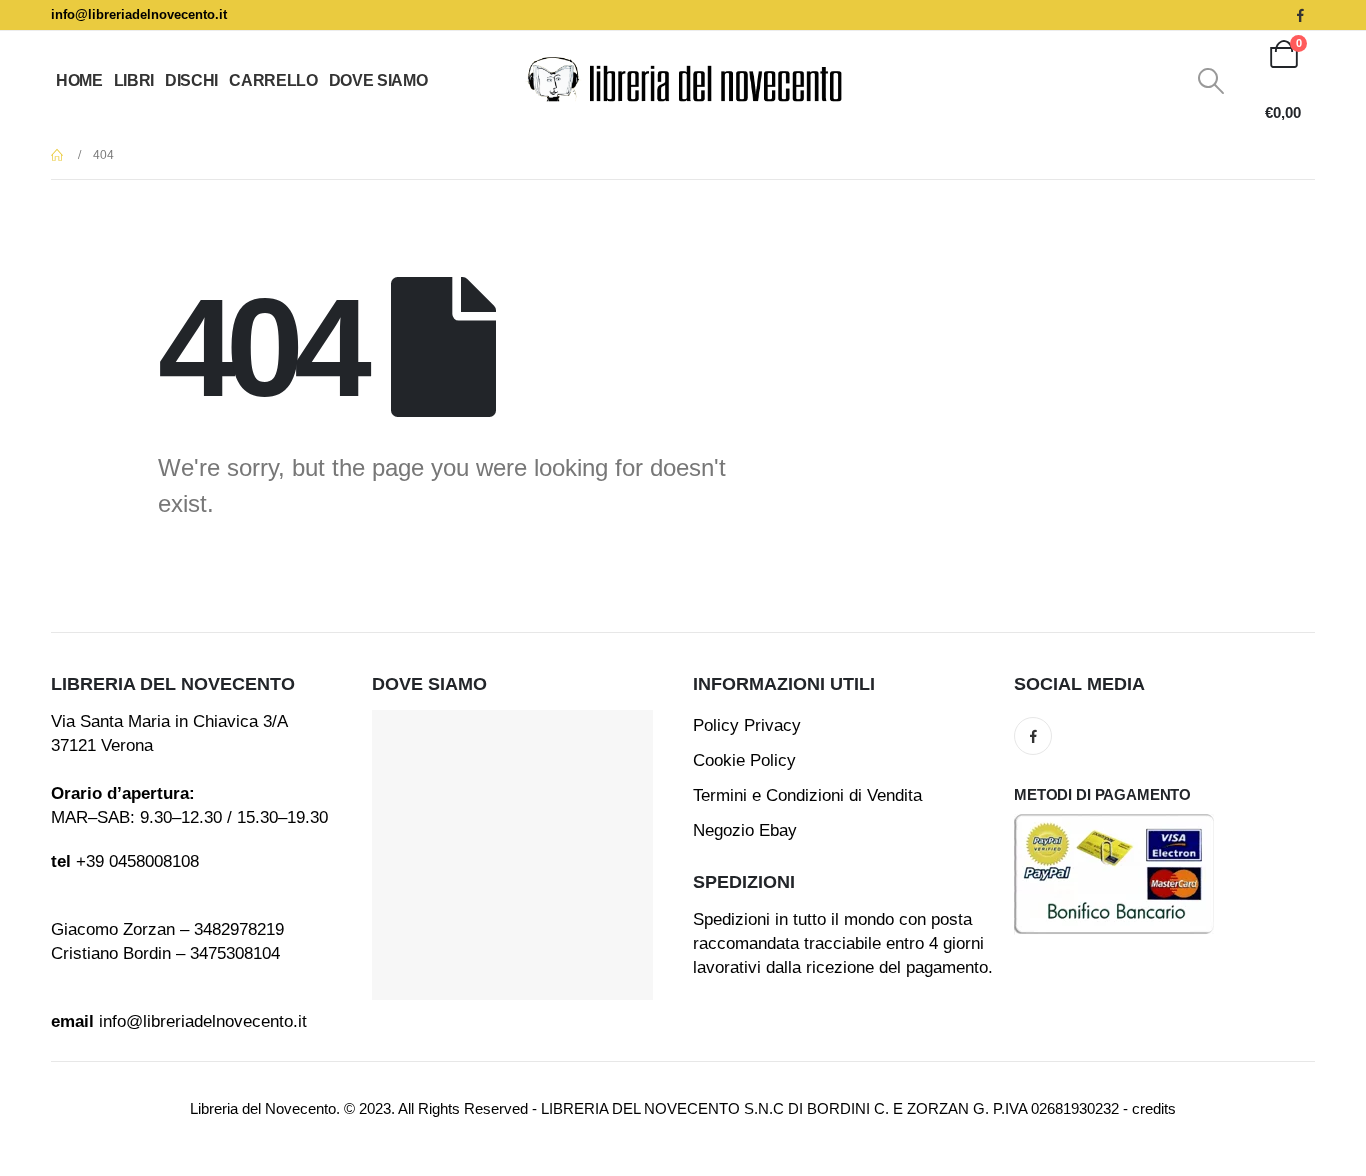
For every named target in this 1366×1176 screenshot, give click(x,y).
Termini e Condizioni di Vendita (807, 795)
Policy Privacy (747, 725)
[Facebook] (1300, 15)
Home (79, 80)
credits (1154, 1108)
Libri (134, 80)
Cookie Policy (744, 760)
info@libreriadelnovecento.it (139, 14)
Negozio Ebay (745, 830)
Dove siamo (378, 80)
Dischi (191, 80)
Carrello (273, 80)
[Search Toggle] (1211, 81)
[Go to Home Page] (58, 155)
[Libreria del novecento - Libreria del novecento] (683, 81)
